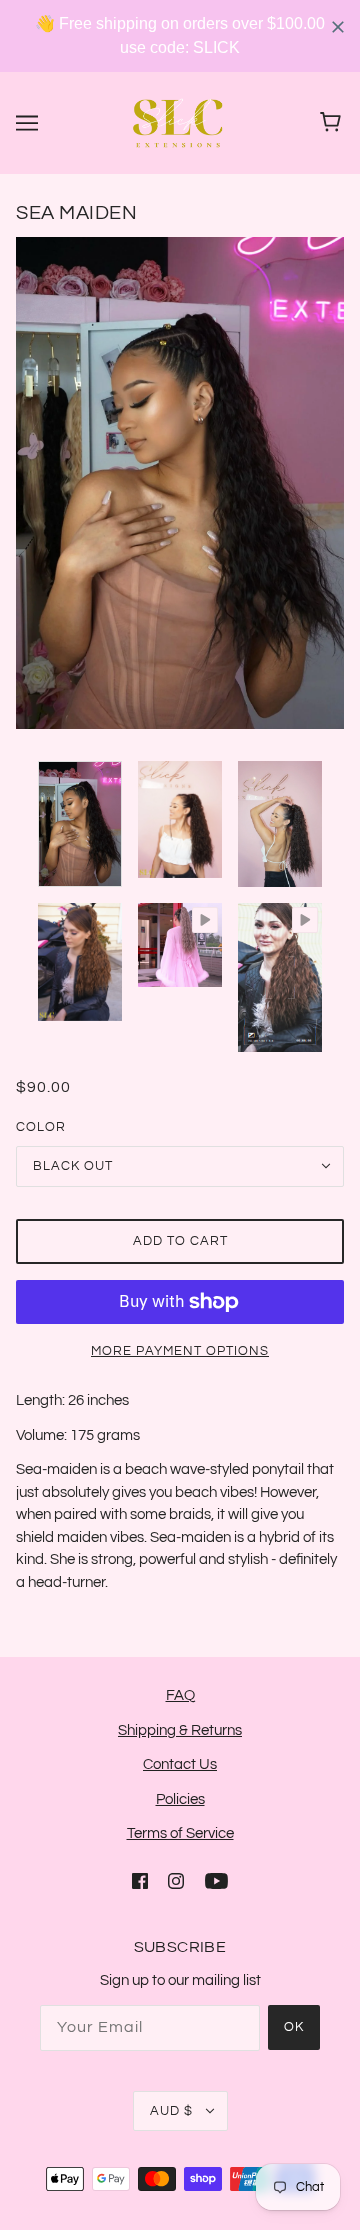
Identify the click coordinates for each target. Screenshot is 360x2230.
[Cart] (333, 123)
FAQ (180, 1695)
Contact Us (180, 1764)
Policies (180, 1799)
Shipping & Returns (180, 1730)
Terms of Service (180, 1833)
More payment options (180, 1351)
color (41, 1127)
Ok (294, 2027)
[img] (140, 1881)
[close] (338, 26)
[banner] (176, 122)
